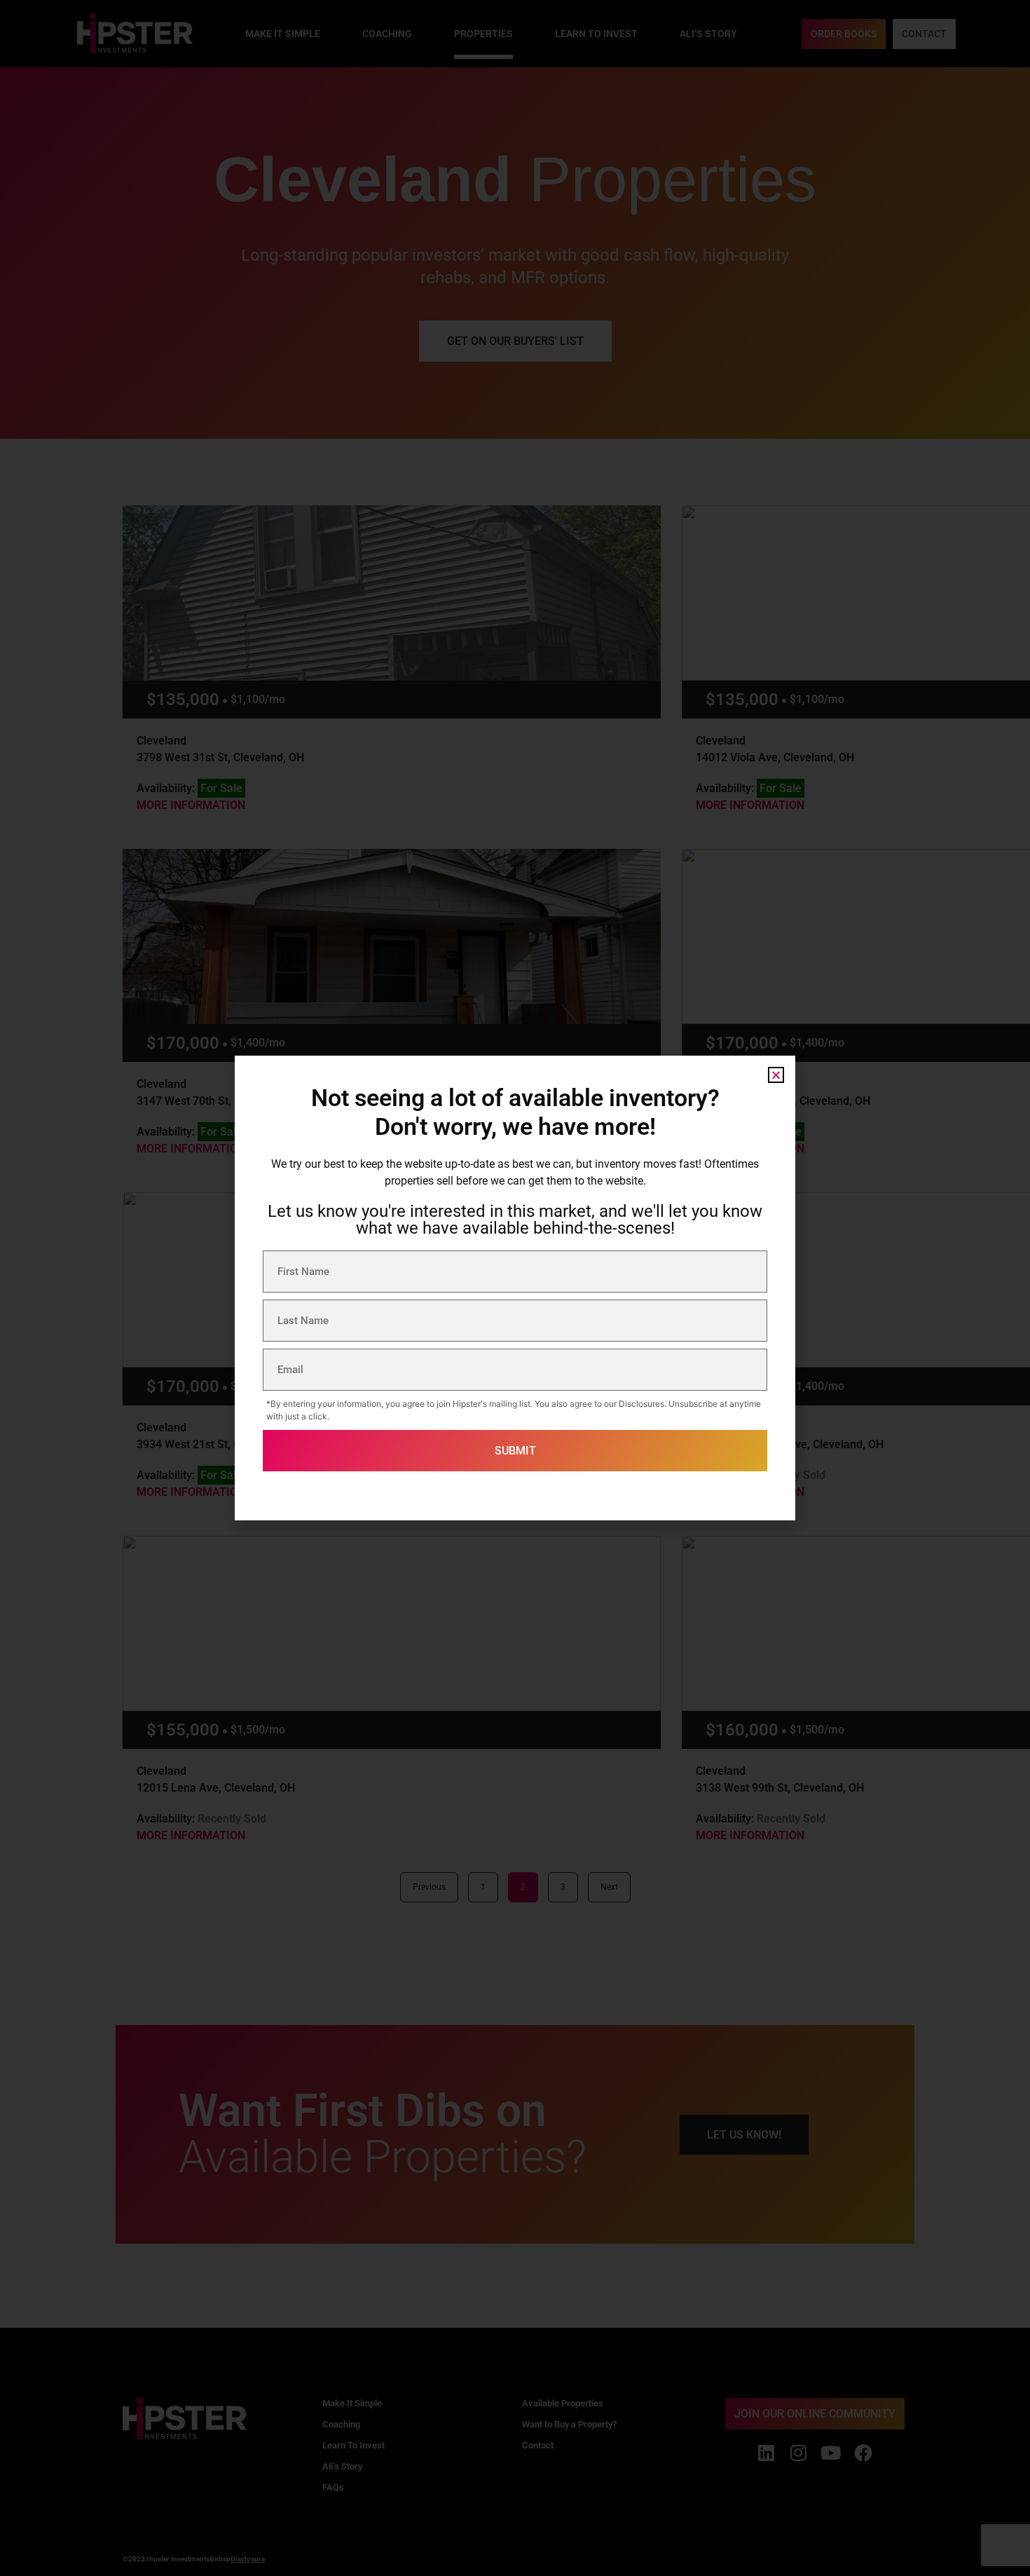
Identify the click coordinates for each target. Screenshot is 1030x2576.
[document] (515, 1288)
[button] (776, 1075)
